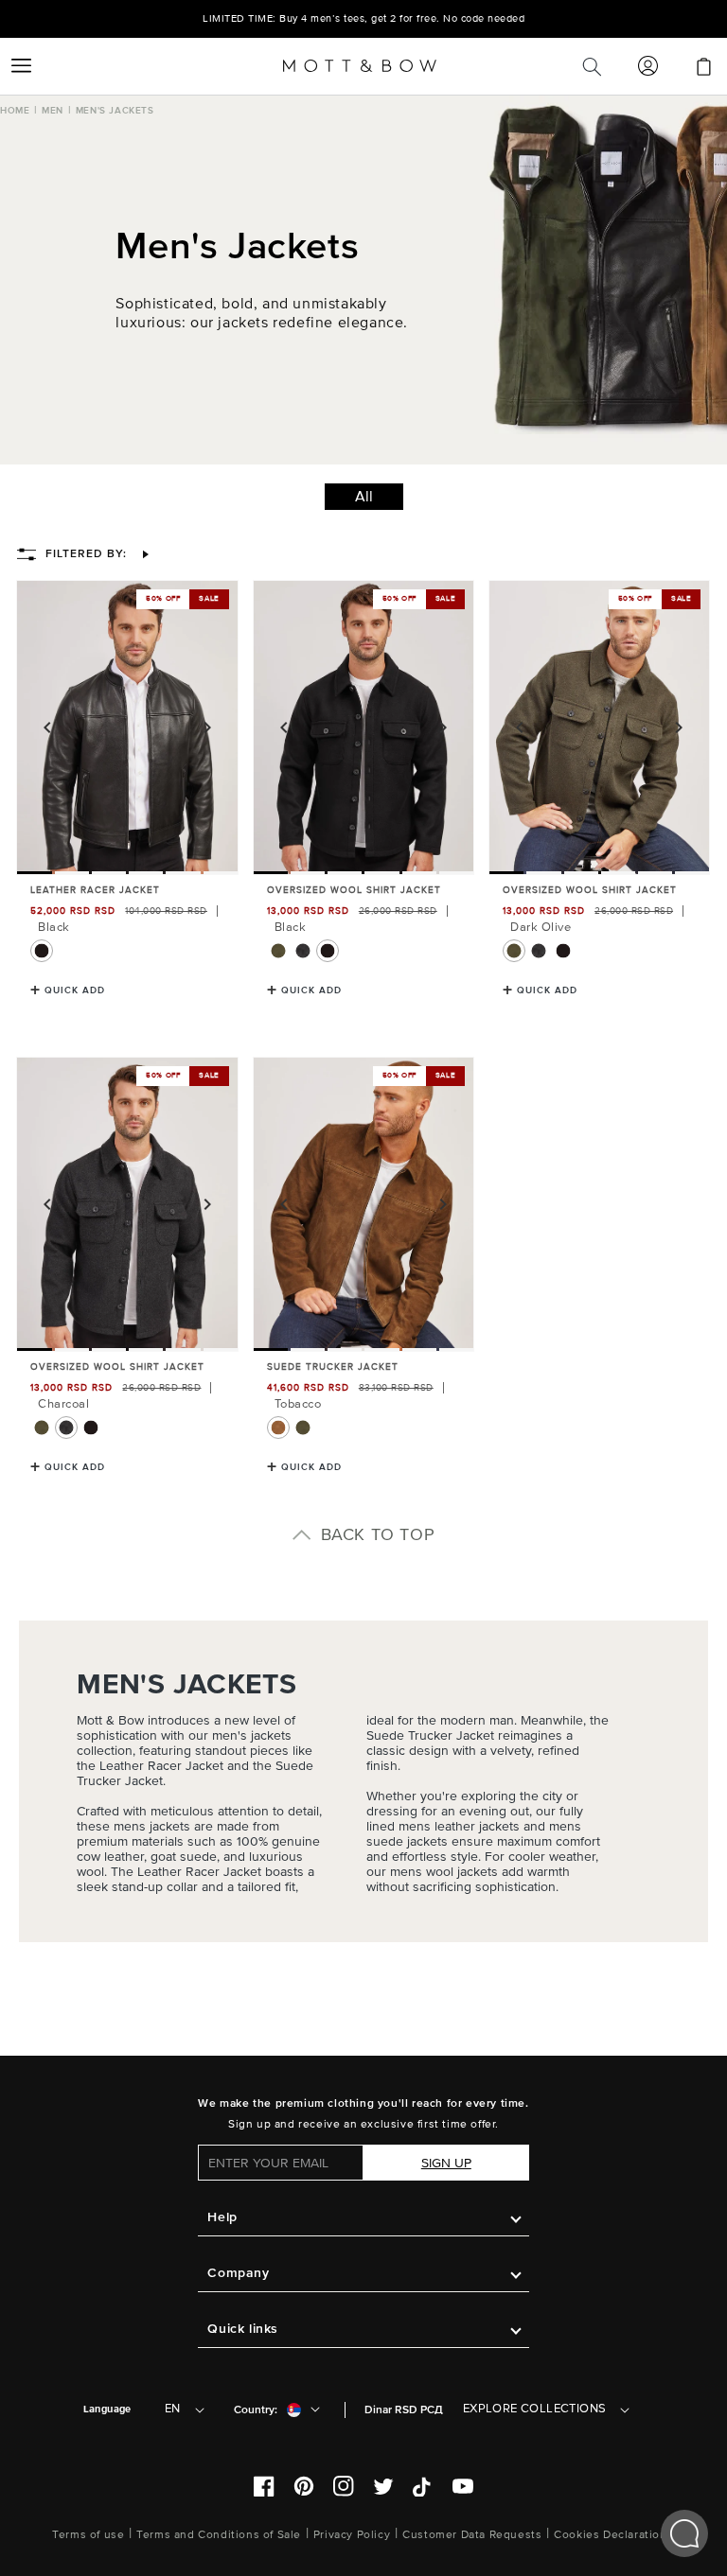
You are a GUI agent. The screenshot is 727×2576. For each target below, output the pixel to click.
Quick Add (75, 990)
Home (15, 111)
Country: (256, 2410)
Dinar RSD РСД (404, 2410)
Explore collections (535, 2409)
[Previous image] (47, 727)
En (173, 2409)
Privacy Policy (352, 2535)
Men (53, 111)
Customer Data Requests (472, 2535)
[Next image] (207, 727)
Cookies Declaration (610, 2535)
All (364, 497)
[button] (21, 66)
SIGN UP (446, 2163)
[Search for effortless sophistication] (592, 66)
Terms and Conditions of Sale (219, 2535)
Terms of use (88, 2535)
